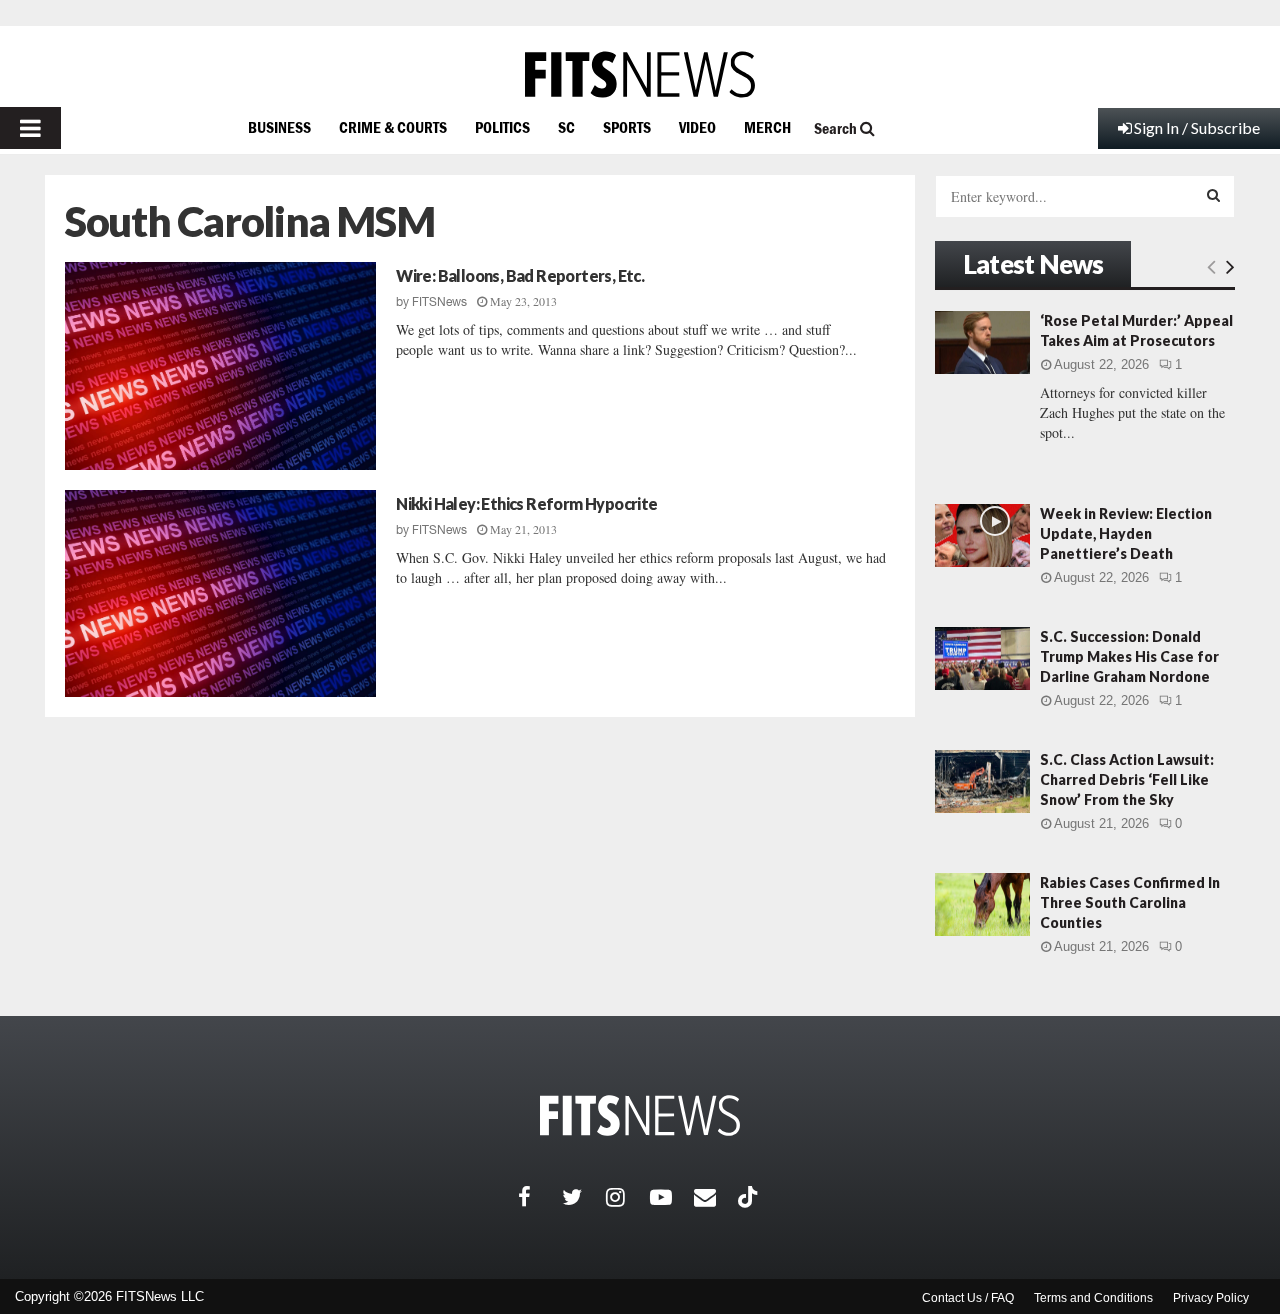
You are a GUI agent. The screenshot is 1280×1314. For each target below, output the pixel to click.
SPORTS (627, 127)
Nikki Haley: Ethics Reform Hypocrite (526, 503)
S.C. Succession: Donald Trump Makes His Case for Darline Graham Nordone (1129, 656)
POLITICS (502, 127)
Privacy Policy (1211, 1298)
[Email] (716, 1197)
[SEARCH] (1213, 195)
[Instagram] (628, 1197)
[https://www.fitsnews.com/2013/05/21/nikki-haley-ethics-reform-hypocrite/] (220, 594)
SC (566, 127)
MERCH (767, 127)
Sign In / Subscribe (1197, 127)
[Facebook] (540, 1197)
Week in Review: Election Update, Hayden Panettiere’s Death (1126, 533)
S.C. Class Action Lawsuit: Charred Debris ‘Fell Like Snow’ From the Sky (1127, 779)
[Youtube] (672, 1197)
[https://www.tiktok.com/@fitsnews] (750, 1197)
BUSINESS (279, 127)
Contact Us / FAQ (968, 1298)
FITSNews (439, 302)
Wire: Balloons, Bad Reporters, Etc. (520, 275)
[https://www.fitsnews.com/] (640, 74)
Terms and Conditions (1093, 1298)
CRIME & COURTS (393, 127)
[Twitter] (584, 1197)
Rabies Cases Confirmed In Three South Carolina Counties (1130, 902)
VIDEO (697, 127)
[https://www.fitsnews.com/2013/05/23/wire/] (220, 366)
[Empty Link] (1211, 266)
